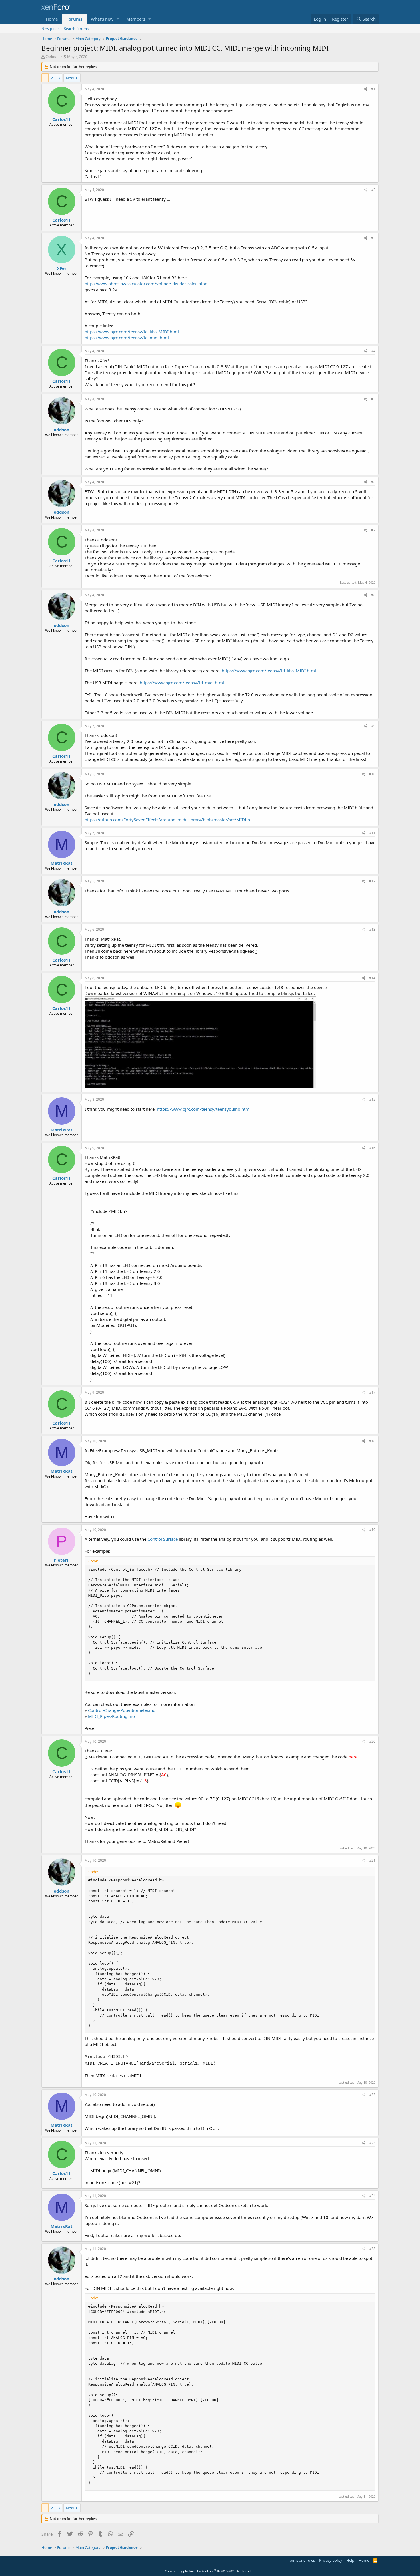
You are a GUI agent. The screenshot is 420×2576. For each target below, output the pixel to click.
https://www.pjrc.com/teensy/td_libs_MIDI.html (132, 332)
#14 (372, 978)
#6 (373, 482)
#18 (372, 1441)
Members (136, 19)
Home (52, 19)
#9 (373, 726)
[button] (118, 19)
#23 (372, 2143)
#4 (373, 351)
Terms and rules (301, 2560)
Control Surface (163, 1539)
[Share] (366, 89)
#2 (373, 190)
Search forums (76, 29)
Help (350, 2560)
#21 (372, 1860)
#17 (372, 1392)
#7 (373, 530)
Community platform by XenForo (210, 2571)
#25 (372, 2249)
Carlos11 (53, 57)
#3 (373, 238)
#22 (372, 2095)
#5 (373, 399)
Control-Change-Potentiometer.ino (122, 1710)
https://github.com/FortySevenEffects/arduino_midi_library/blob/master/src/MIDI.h (167, 820)
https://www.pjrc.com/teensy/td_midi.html (127, 338)
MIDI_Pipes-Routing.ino (111, 1716)
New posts (50, 29)
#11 (372, 833)
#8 (373, 595)
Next (70, 78)
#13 (372, 929)
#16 (372, 1148)
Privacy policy (331, 2560)
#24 (372, 2196)
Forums (74, 19)
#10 (372, 774)
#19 (372, 1530)
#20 (372, 1741)
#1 (373, 89)
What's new (102, 19)
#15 (372, 1099)
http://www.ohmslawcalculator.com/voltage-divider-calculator (146, 284)
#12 (372, 881)
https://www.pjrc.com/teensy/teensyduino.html (204, 1109)
